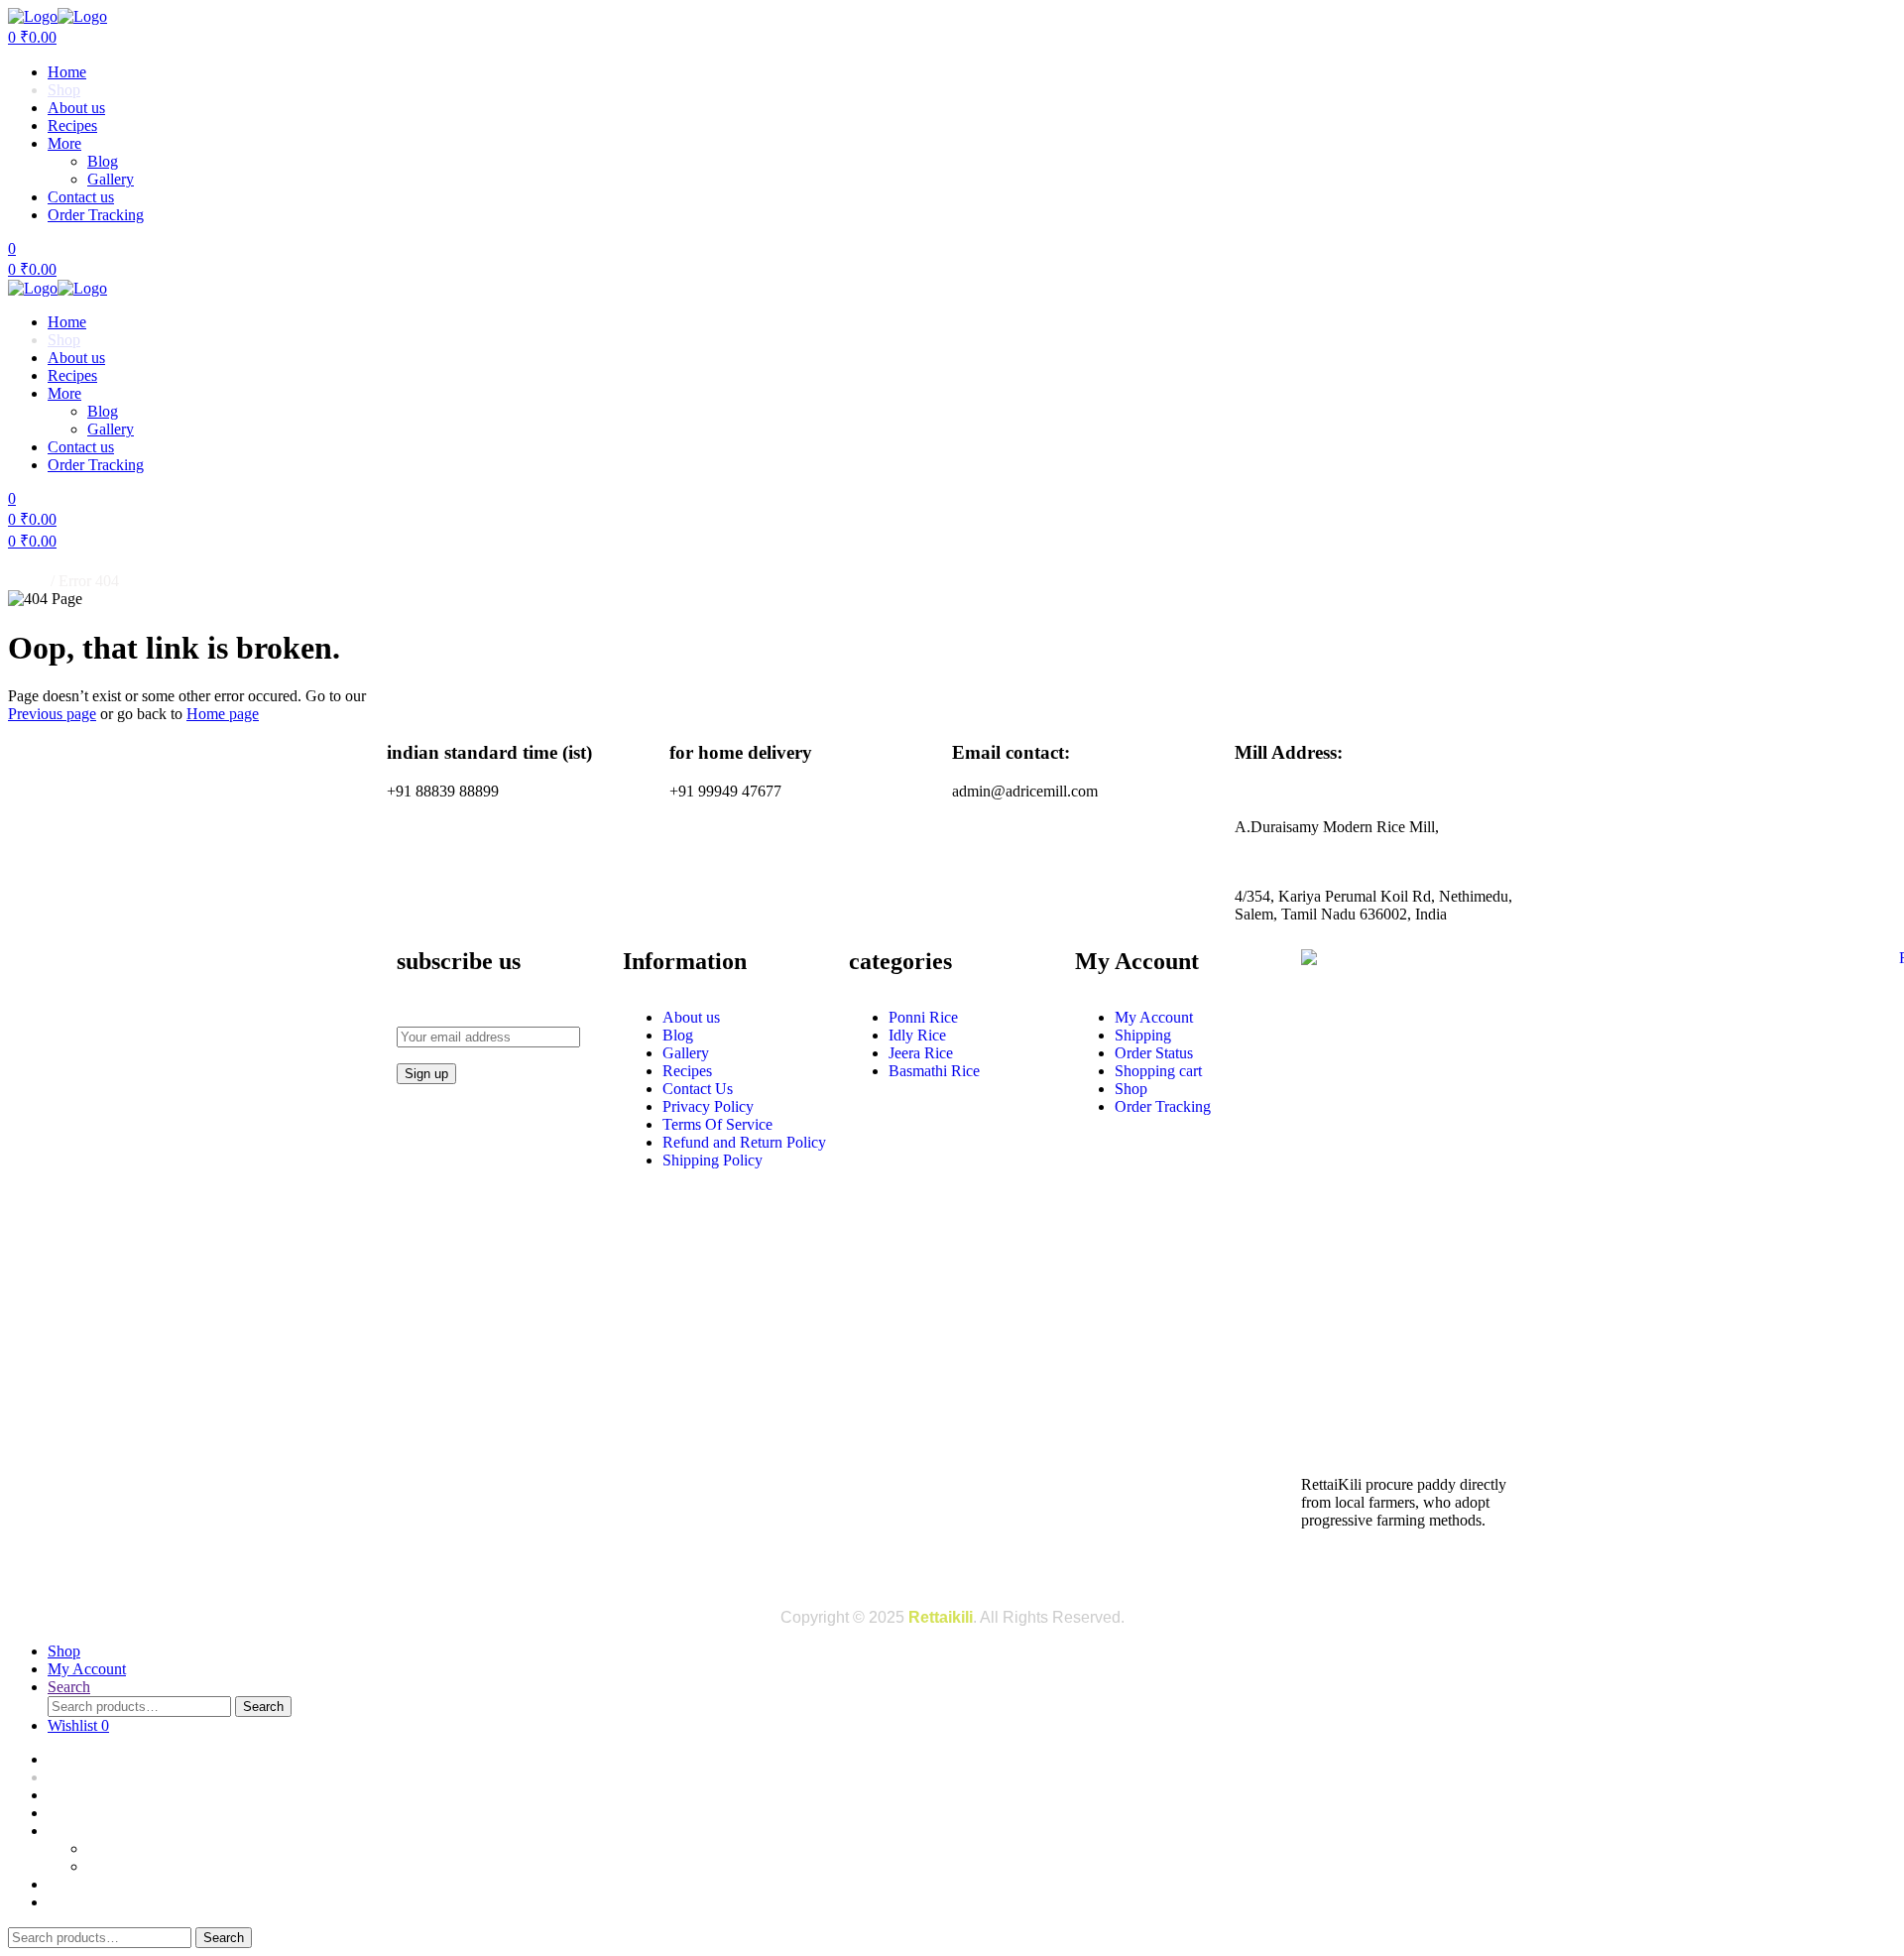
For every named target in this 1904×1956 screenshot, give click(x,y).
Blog (103, 161)
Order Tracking (96, 215)
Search (263, 1707)
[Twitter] (1481, 1570)
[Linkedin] (1429, 1570)
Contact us (81, 197)
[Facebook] (1326, 1570)
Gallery (111, 179)
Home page (223, 714)
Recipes (72, 125)
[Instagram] (1377, 1570)
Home (67, 72)
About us (76, 108)
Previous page (52, 714)
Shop (64, 90)
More (64, 143)
